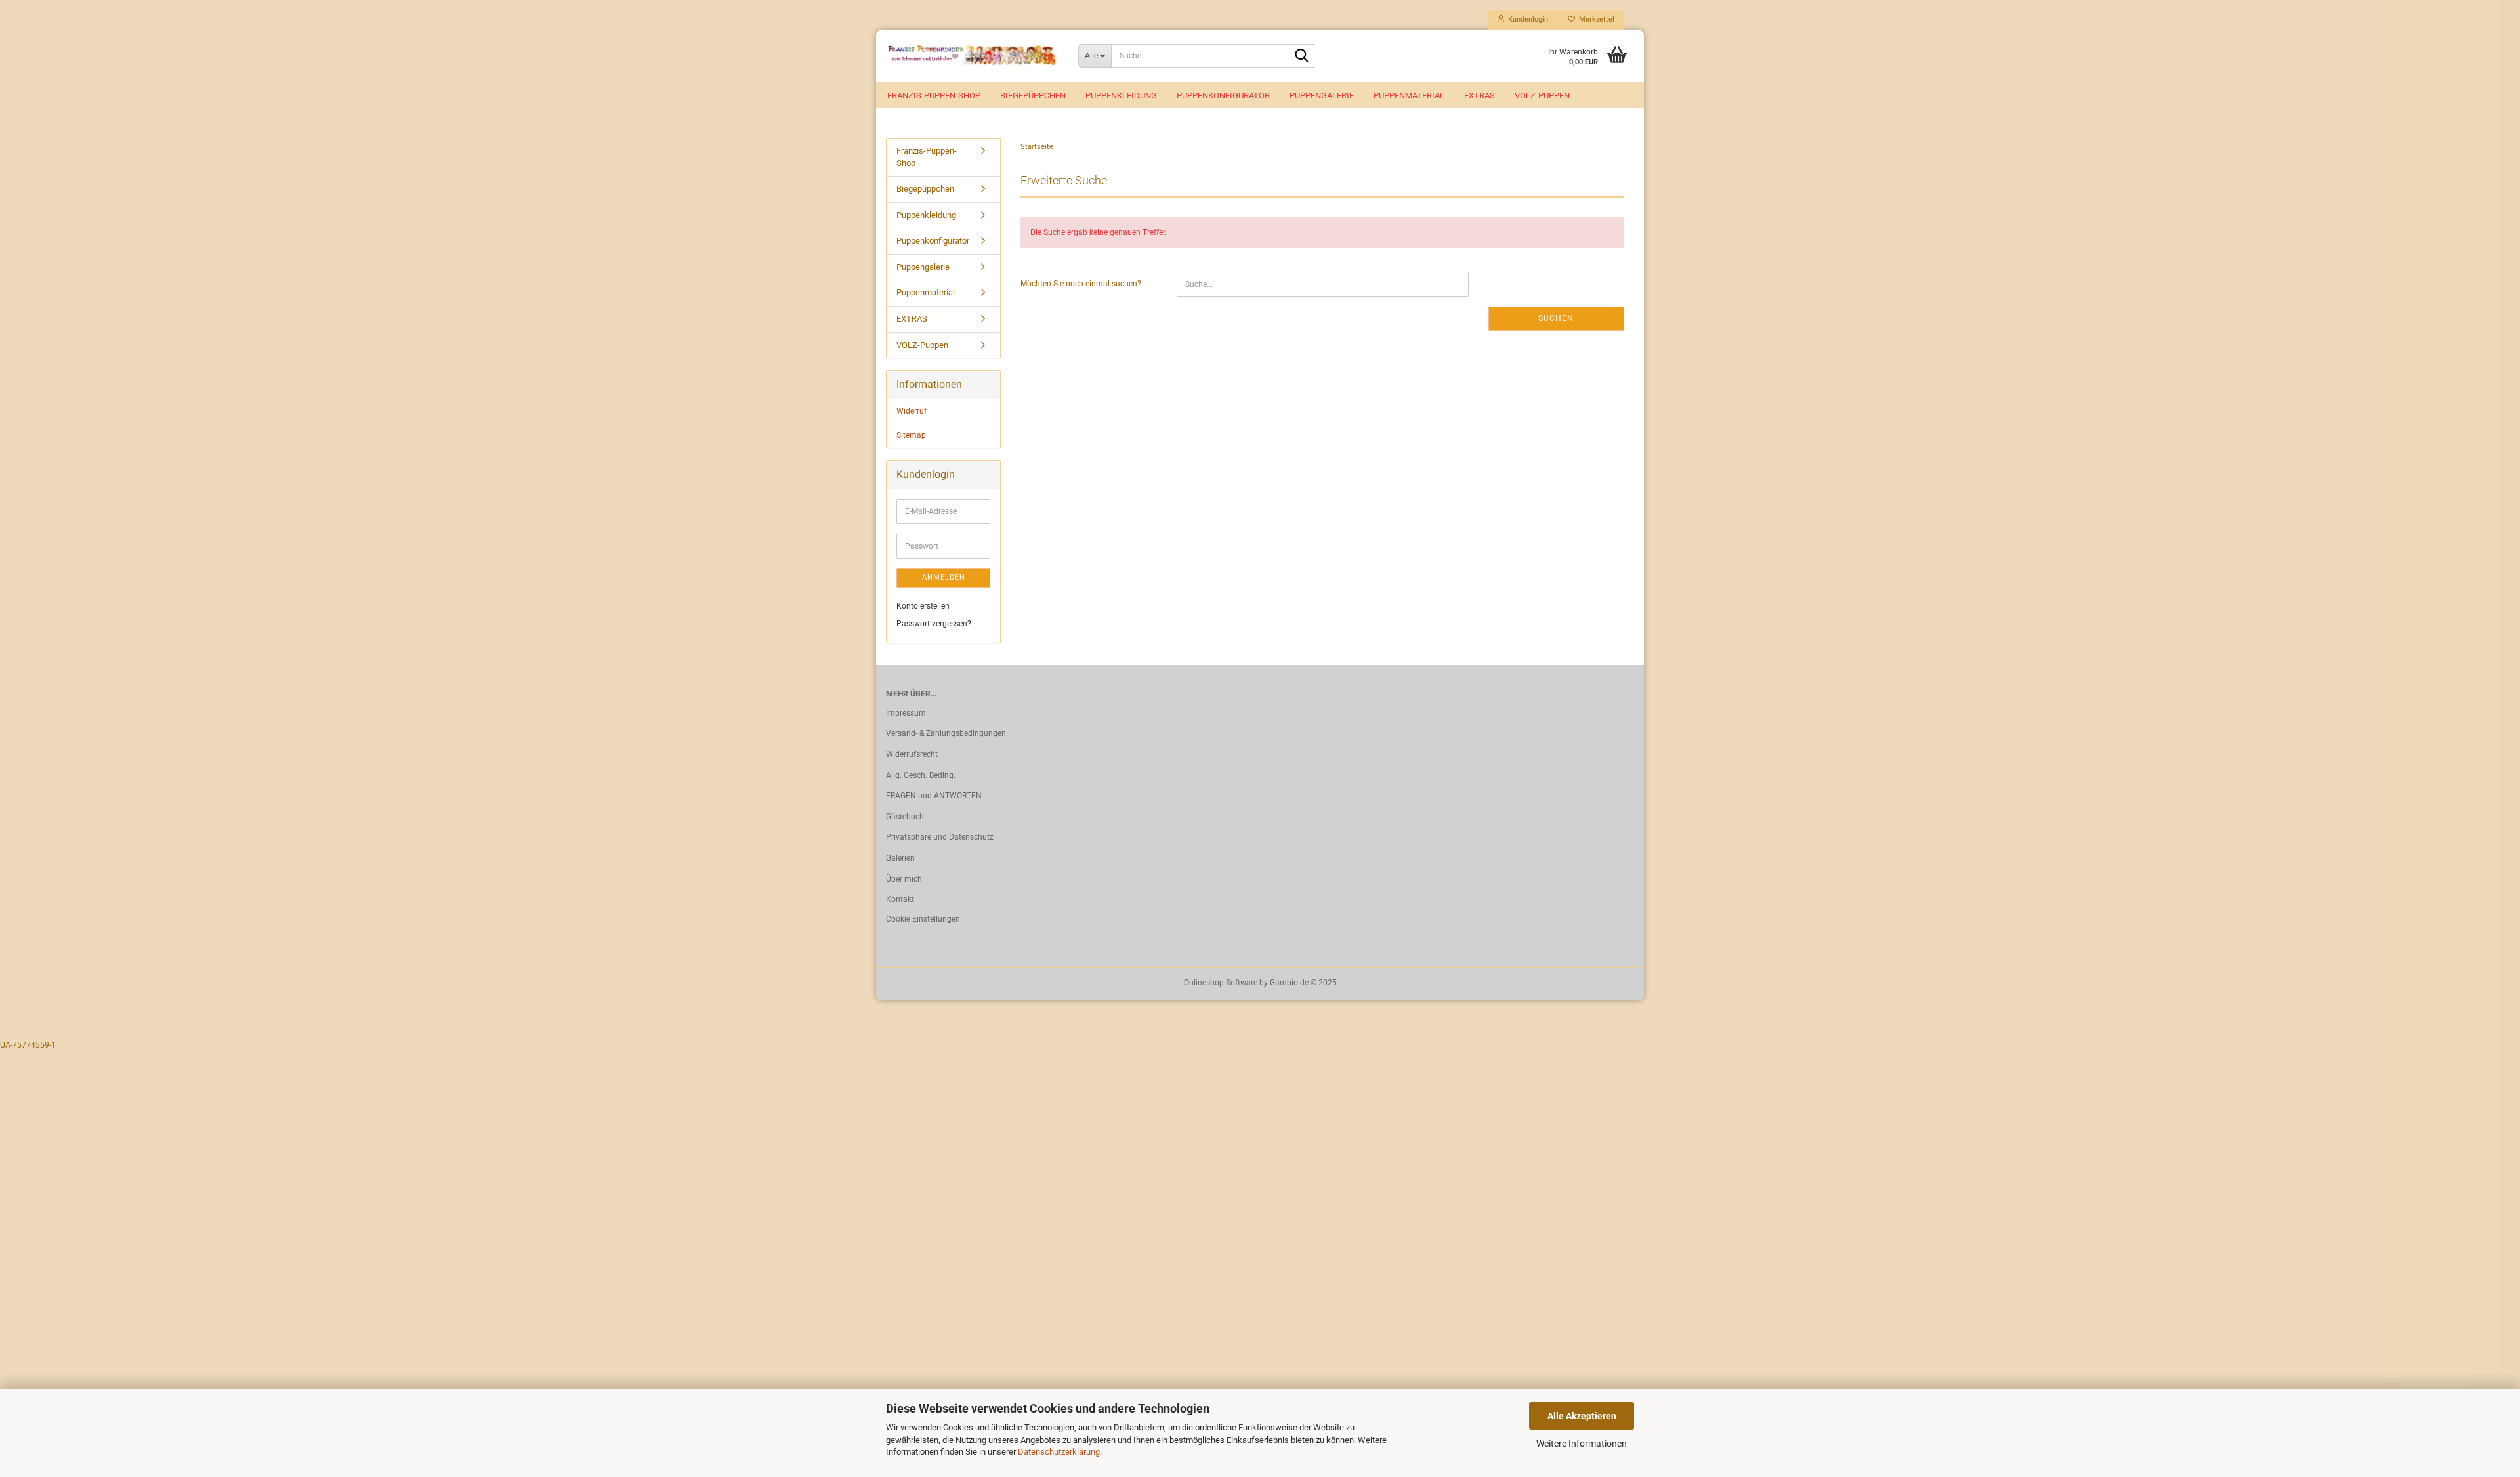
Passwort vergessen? (934, 624)
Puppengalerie (1322, 96)
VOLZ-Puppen (1542, 96)
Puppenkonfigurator (1223, 96)
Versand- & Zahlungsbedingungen (946, 733)
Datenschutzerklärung (1059, 1452)
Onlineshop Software (1221, 983)
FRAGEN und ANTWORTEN (934, 796)
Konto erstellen (923, 606)
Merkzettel (1595, 19)
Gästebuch (905, 817)
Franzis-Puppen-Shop (934, 96)
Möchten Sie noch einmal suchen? (1081, 284)
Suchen (1556, 318)
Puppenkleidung (1121, 96)
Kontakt (900, 899)
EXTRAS (1480, 96)
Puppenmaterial (1409, 96)
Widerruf (912, 411)
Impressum (906, 713)
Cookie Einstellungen (923, 919)
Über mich (904, 879)
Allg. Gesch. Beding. (921, 775)
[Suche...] (1302, 56)
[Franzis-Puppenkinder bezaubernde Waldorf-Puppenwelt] (972, 56)
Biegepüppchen (1033, 96)
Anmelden (944, 577)
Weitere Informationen (1582, 1444)
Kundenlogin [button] (1526, 19)
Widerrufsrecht (912, 754)
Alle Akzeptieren (1582, 1416)
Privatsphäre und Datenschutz (940, 837)
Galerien (900, 858)
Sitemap (911, 435)
